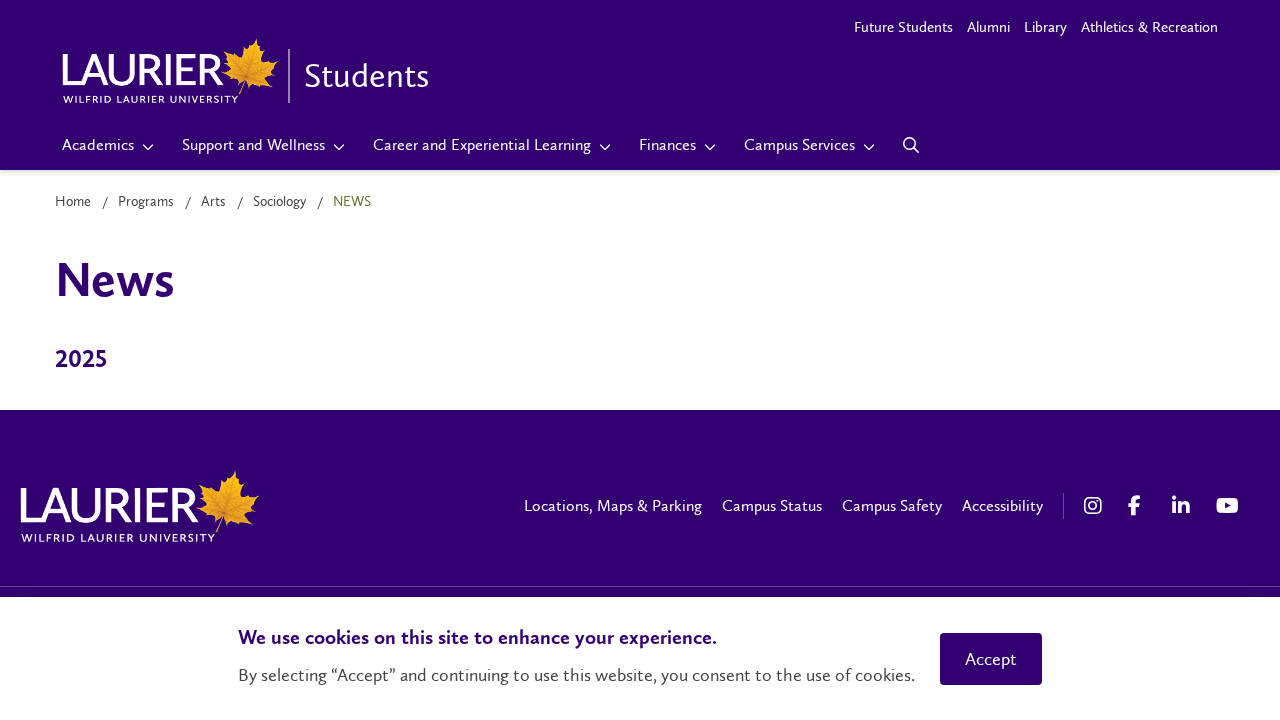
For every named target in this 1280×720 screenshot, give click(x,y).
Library (1045, 27)
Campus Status (772, 505)
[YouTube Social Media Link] (1228, 506)
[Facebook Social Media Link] (1140, 506)
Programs (146, 201)
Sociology (279, 201)
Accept (991, 659)
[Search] (911, 145)
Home (73, 201)
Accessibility (1002, 505)
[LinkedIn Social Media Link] (1184, 506)
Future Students (903, 27)
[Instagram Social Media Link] (1096, 506)
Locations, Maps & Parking (613, 505)
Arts (213, 201)
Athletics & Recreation (1149, 27)
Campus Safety (892, 505)
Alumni (988, 27)
